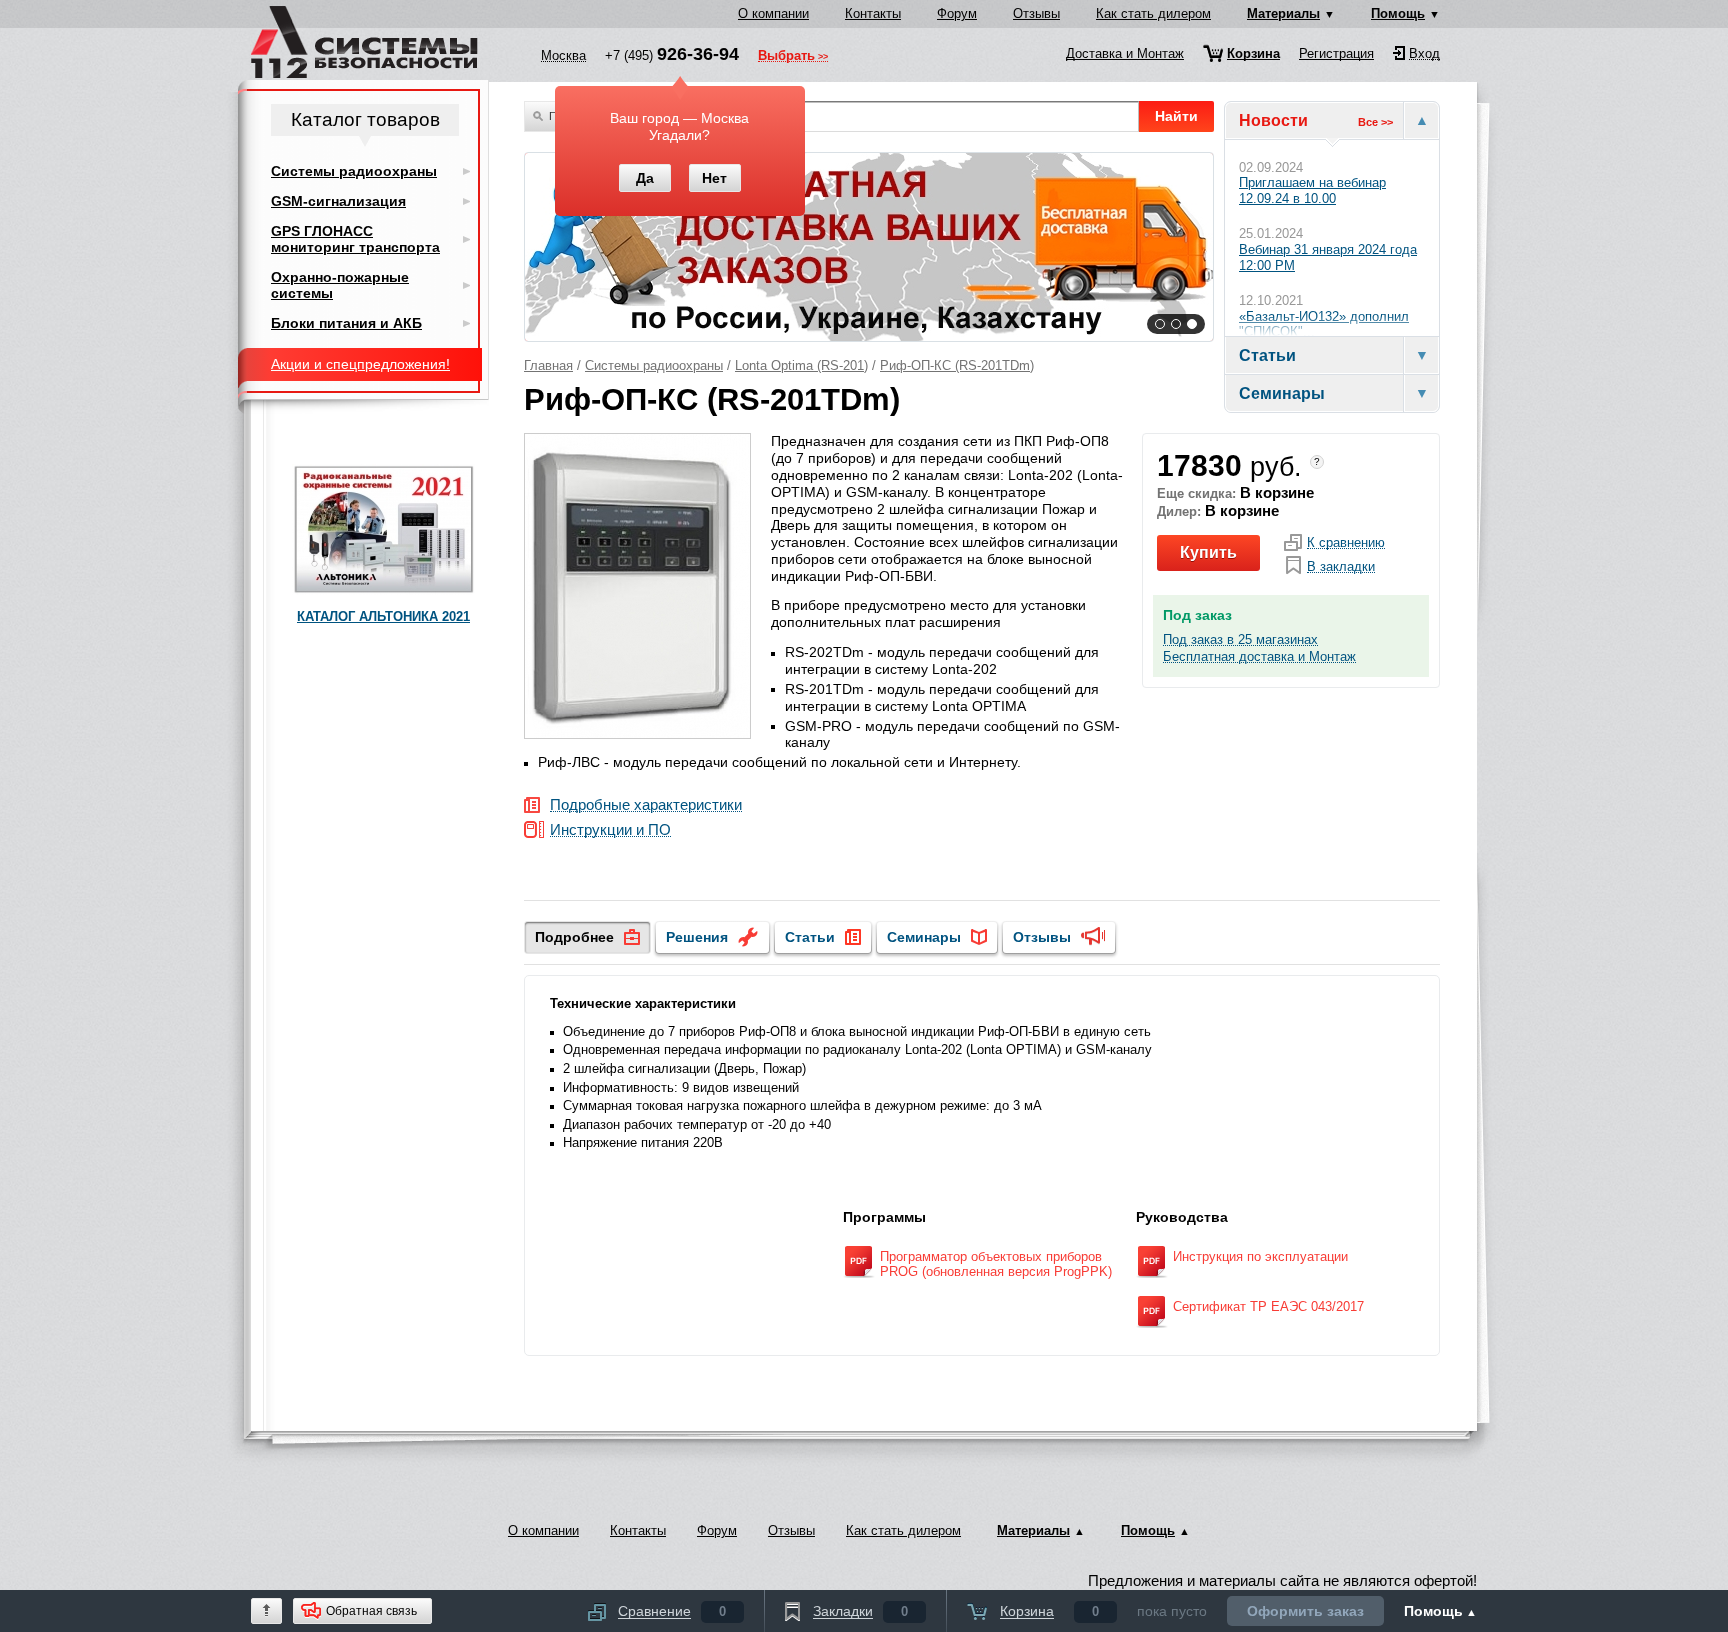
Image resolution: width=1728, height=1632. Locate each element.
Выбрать (786, 57)
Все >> (1375, 122)
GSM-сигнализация (338, 201)
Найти (1176, 116)
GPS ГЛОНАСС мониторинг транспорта (355, 239)
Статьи (810, 937)
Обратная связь (371, 1611)
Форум (957, 13)
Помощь (1398, 13)
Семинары (924, 937)
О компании (773, 13)
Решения (697, 937)
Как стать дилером (1153, 13)
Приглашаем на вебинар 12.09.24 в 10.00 (1312, 190)
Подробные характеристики (646, 805)
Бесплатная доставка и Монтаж (1259, 657)
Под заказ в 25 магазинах (1240, 640)
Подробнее (574, 937)
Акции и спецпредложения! (360, 364)
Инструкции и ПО (610, 830)
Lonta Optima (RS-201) (801, 365)
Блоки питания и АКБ (346, 323)
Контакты (873, 13)
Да (645, 178)
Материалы (1283, 13)
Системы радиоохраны (654, 365)
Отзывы (1036, 13)
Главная (548, 365)
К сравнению (1346, 543)
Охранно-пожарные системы (340, 285)
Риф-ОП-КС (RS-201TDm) (957, 365)
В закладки (1341, 567)
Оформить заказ (1305, 1611)
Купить (1208, 552)
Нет (714, 178)
